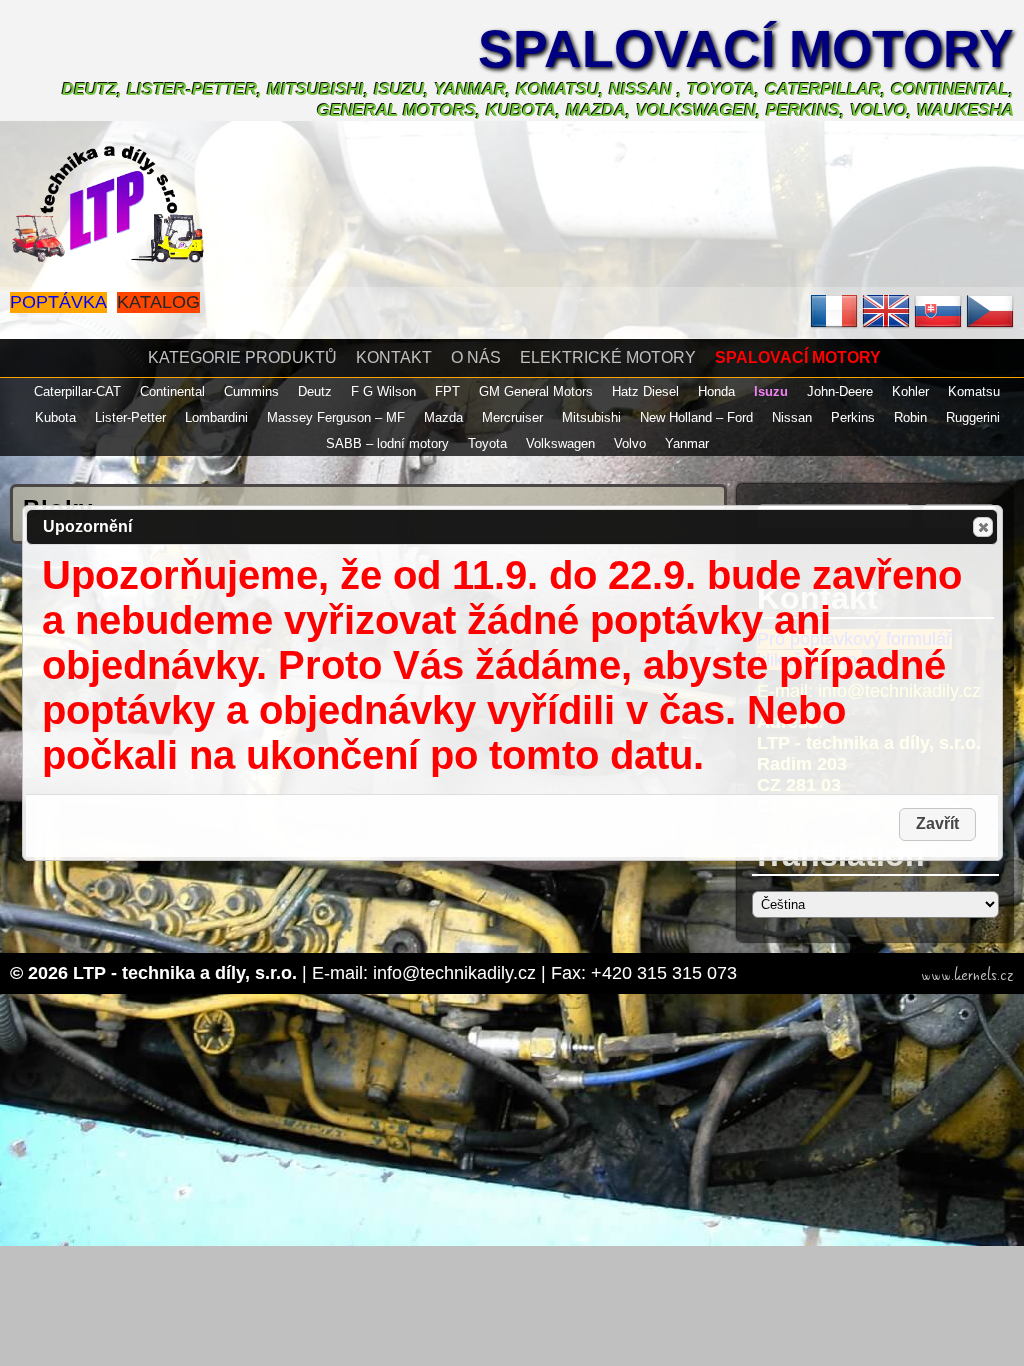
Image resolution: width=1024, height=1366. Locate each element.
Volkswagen (560, 443)
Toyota (487, 443)
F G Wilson (383, 391)
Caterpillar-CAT (77, 391)
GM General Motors (536, 391)
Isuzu (771, 391)
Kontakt (394, 357)
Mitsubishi (591, 417)
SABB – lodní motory (387, 443)
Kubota (55, 417)
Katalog (158, 302)
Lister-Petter (130, 417)
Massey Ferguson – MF (336, 417)
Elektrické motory (608, 357)
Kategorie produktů (242, 357)
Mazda (443, 417)
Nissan (792, 417)
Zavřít (983, 527)
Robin (910, 417)
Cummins (251, 391)
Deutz (315, 391)
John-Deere (840, 391)
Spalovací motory (746, 49)
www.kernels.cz (967, 975)
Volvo (630, 443)
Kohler (910, 391)
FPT (447, 391)
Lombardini (216, 417)
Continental (172, 391)
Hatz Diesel (645, 391)
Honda (716, 391)
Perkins (853, 417)
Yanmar (687, 443)
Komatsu (974, 391)
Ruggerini (973, 417)
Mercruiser (512, 417)
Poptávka (58, 302)
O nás (476, 357)
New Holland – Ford (696, 417)
